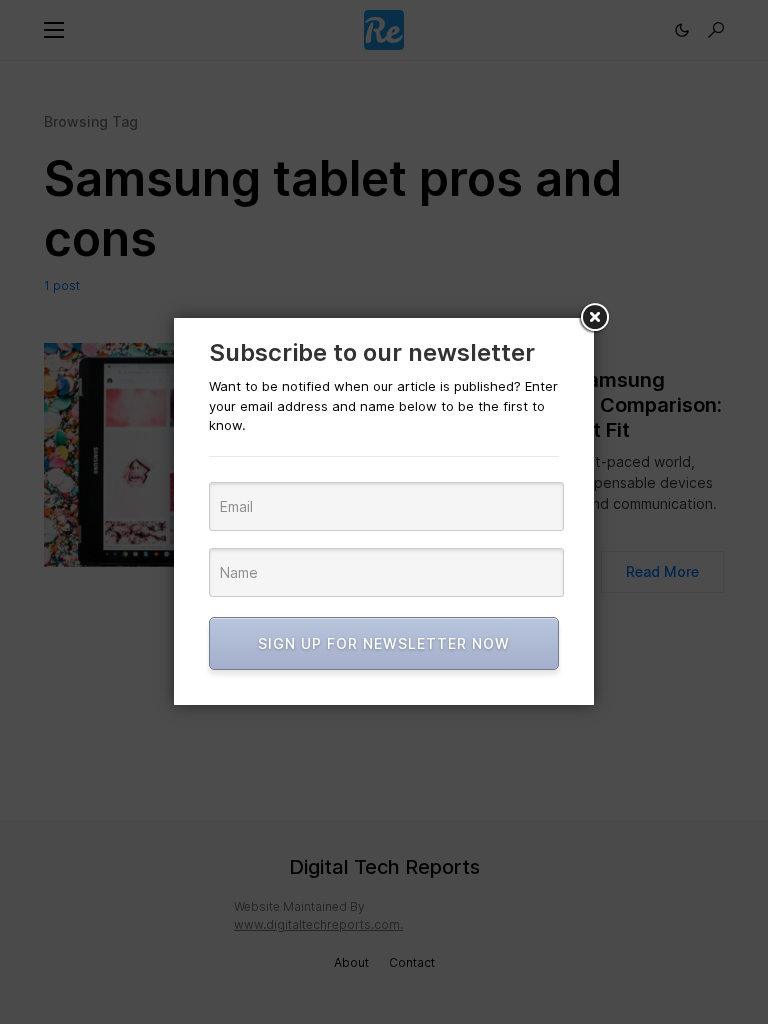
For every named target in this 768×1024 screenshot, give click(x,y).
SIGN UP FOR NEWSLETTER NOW (384, 643)
